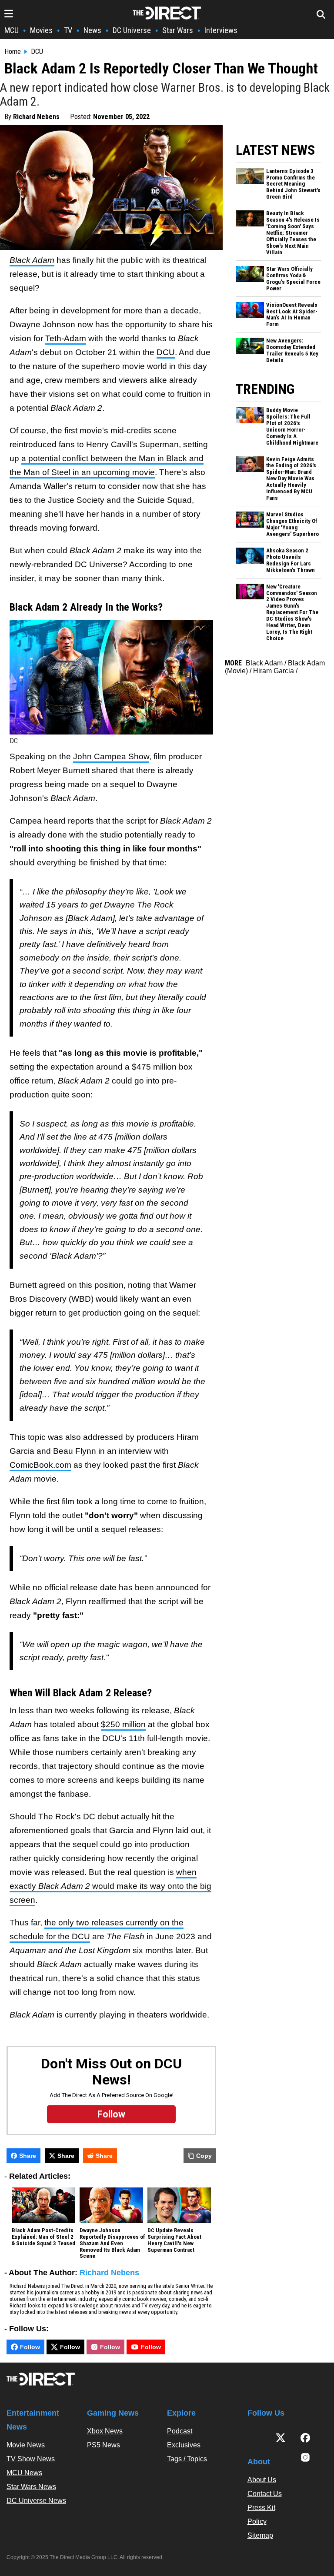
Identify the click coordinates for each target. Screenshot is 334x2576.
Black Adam (264, 663)
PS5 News (104, 2445)
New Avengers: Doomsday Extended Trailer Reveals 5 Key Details (292, 351)
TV (68, 30)
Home (13, 52)
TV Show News (31, 2459)
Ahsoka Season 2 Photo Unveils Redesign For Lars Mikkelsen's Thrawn (291, 560)
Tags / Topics (187, 2459)
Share (28, 2156)
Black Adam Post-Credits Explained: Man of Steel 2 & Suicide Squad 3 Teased (43, 2237)
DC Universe (132, 30)
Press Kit (261, 2508)
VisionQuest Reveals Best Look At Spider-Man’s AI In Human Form (292, 315)
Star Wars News (31, 2487)
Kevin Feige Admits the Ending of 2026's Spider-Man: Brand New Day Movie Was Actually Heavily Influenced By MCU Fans (291, 479)
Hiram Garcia (274, 671)
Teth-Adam (66, 338)
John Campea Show (111, 756)
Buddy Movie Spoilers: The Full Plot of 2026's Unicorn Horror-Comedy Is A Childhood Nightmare (292, 427)
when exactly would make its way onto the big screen (110, 1886)
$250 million (123, 1724)
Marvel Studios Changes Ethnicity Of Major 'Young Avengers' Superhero (292, 524)
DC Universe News (36, 2501)
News (92, 30)
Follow (30, 2347)
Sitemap (260, 2535)
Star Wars (178, 30)
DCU (37, 52)
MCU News (24, 2473)
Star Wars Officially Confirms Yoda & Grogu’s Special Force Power (293, 279)
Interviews (221, 30)
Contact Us (265, 2494)
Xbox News (105, 2431)
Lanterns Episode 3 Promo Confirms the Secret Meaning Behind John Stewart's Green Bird (293, 184)
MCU (12, 30)
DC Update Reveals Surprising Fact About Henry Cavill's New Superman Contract (174, 2240)
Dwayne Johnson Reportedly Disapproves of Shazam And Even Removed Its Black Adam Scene (112, 2244)
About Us (262, 2480)
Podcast (180, 2431)
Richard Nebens (36, 117)
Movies (41, 30)
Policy (257, 2521)
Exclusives (184, 2445)
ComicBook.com (40, 1465)
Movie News (26, 2445)
